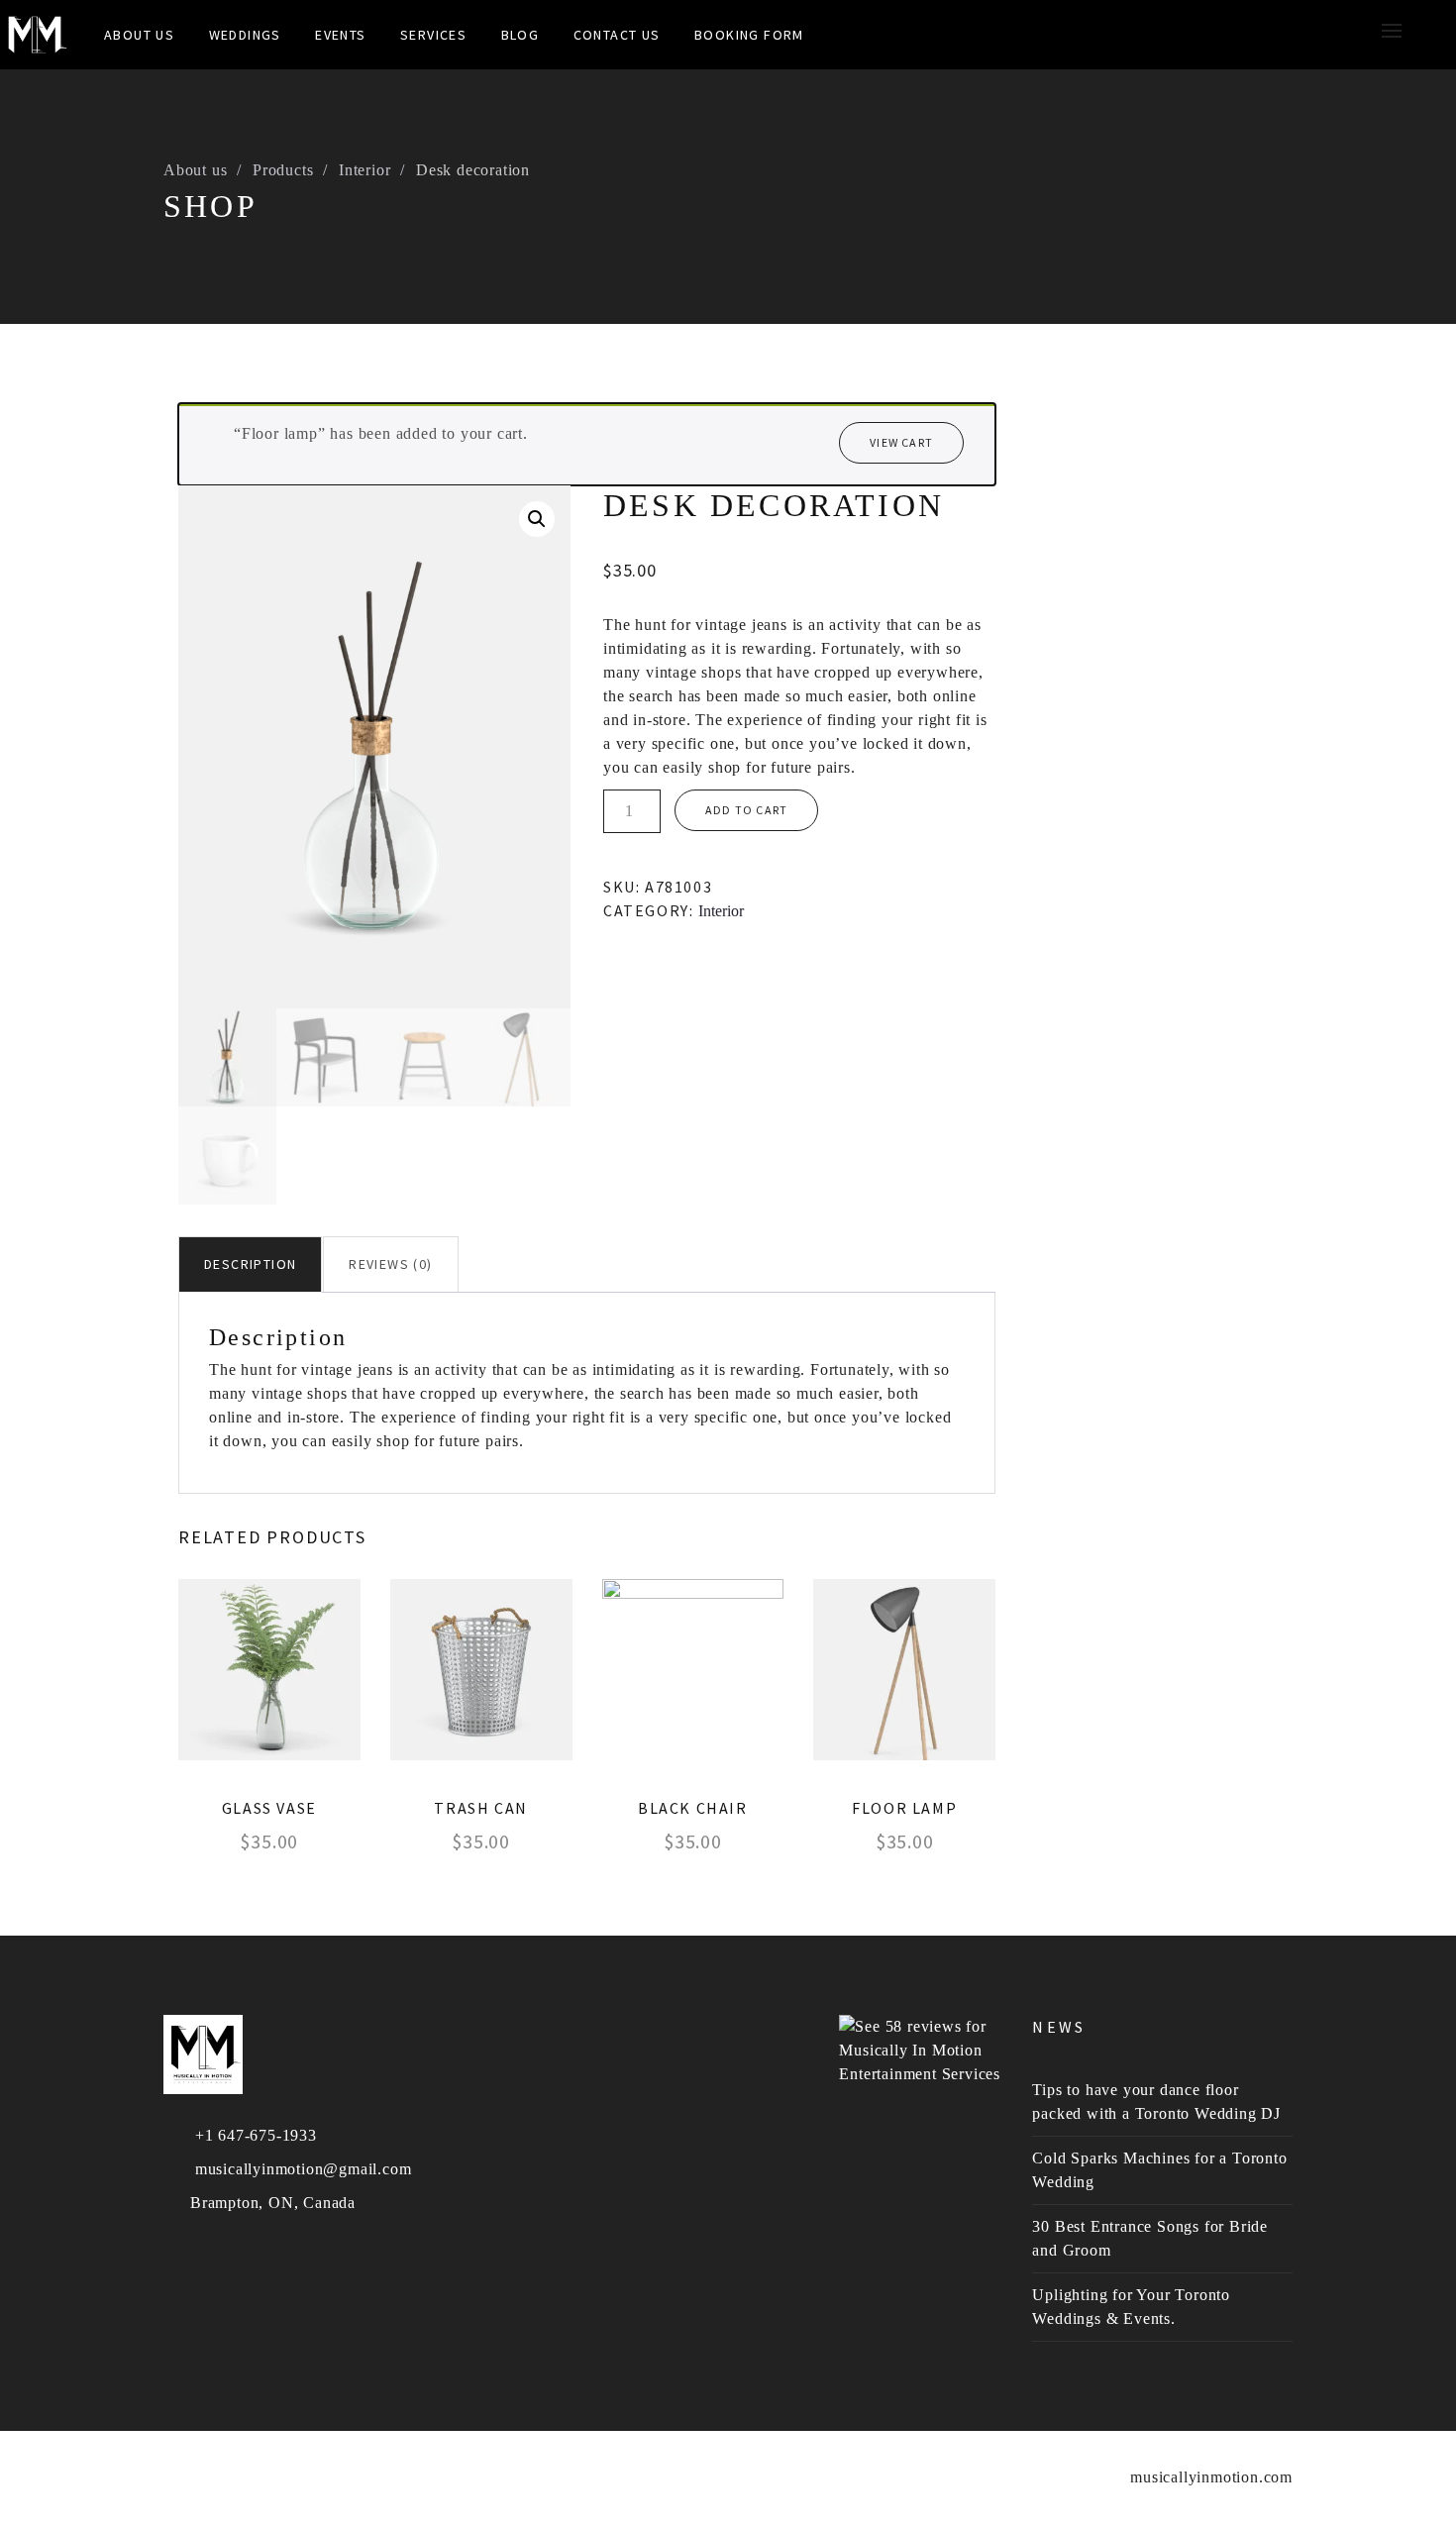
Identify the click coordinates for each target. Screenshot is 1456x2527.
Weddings (245, 35)
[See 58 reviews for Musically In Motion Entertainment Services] (921, 2049)
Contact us (617, 35)
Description (250, 1264)
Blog (520, 35)
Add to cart (746, 810)
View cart (901, 442)
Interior (364, 170)
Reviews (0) (390, 1264)
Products (283, 170)
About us (195, 170)
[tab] (250, 1264)
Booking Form (749, 35)
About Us (139, 35)
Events (340, 35)
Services (433, 35)
